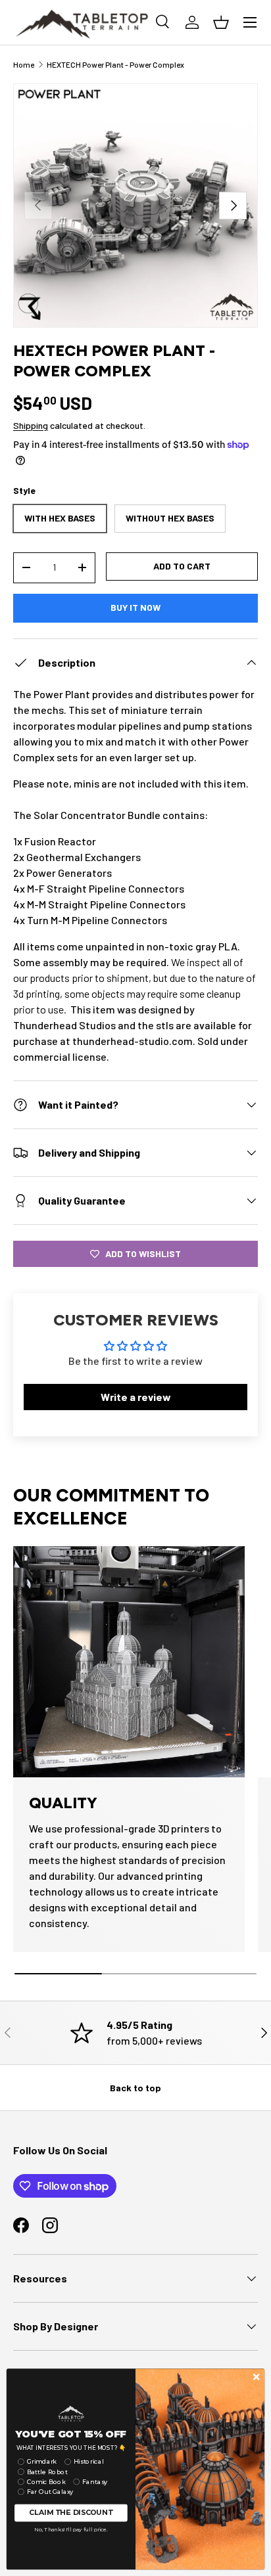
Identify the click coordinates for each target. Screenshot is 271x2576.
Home (24, 64)
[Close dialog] (256, 2377)
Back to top (135, 2088)
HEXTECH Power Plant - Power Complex (115, 64)
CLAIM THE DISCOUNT (71, 2513)
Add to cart (182, 566)
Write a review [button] (136, 1397)
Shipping (31, 425)
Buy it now (135, 607)
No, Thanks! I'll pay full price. (71, 2529)
